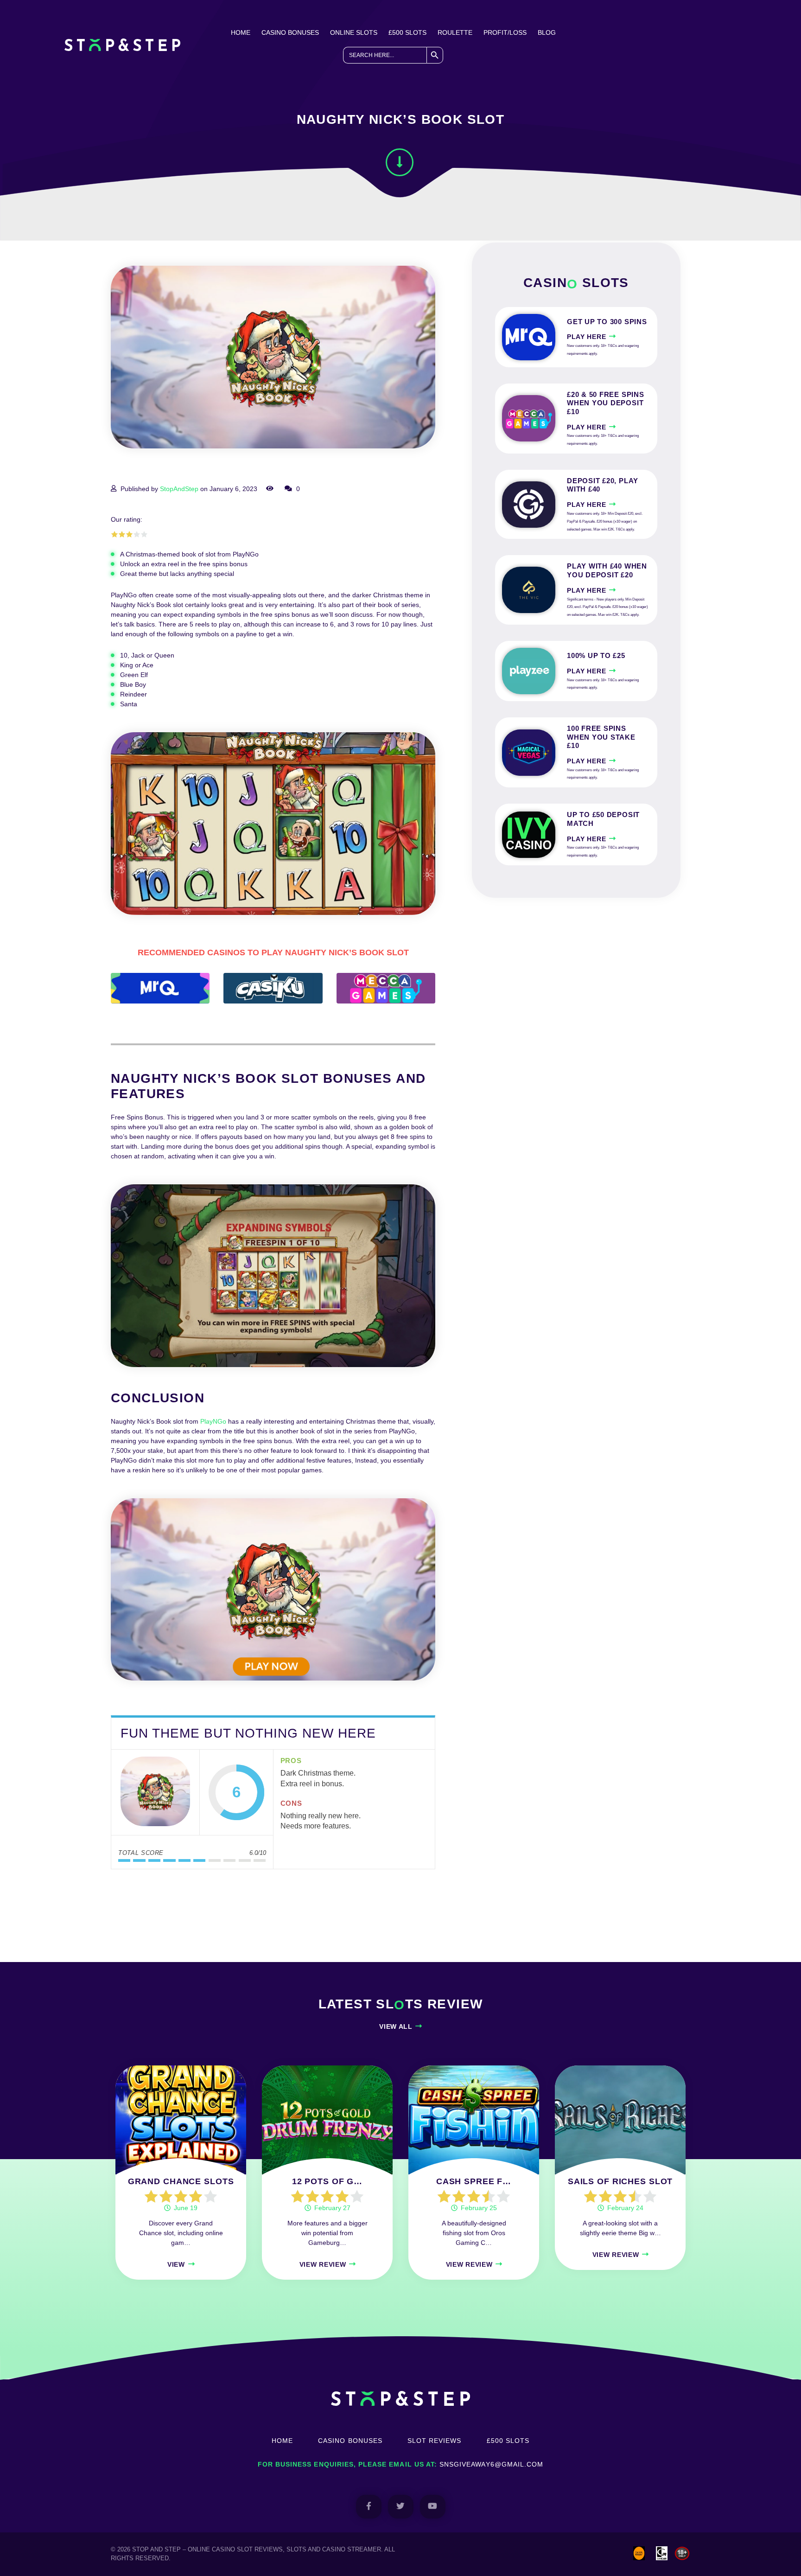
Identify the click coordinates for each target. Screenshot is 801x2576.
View (176, 2264)
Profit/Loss (505, 32)
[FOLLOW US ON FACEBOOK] (369, 2507)
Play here (586, 337)
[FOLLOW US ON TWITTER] (401, 2507)
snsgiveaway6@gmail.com (491, 2464)
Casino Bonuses (290, 32)
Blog (547, 32)
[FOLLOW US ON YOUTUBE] (433, 2507)
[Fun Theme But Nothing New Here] (155, 1792)
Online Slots (354, 32)
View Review (323, 2264)
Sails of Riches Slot (620, 2181)
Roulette (455, 32)
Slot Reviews (435, 2441)
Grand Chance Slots (181, 2181)
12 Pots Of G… (327, 2181)
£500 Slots (407, 32)
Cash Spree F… (474, 2181)
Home (241, 32)
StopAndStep (179, 489)
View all (396, 2026)
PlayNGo (213, 1421)
